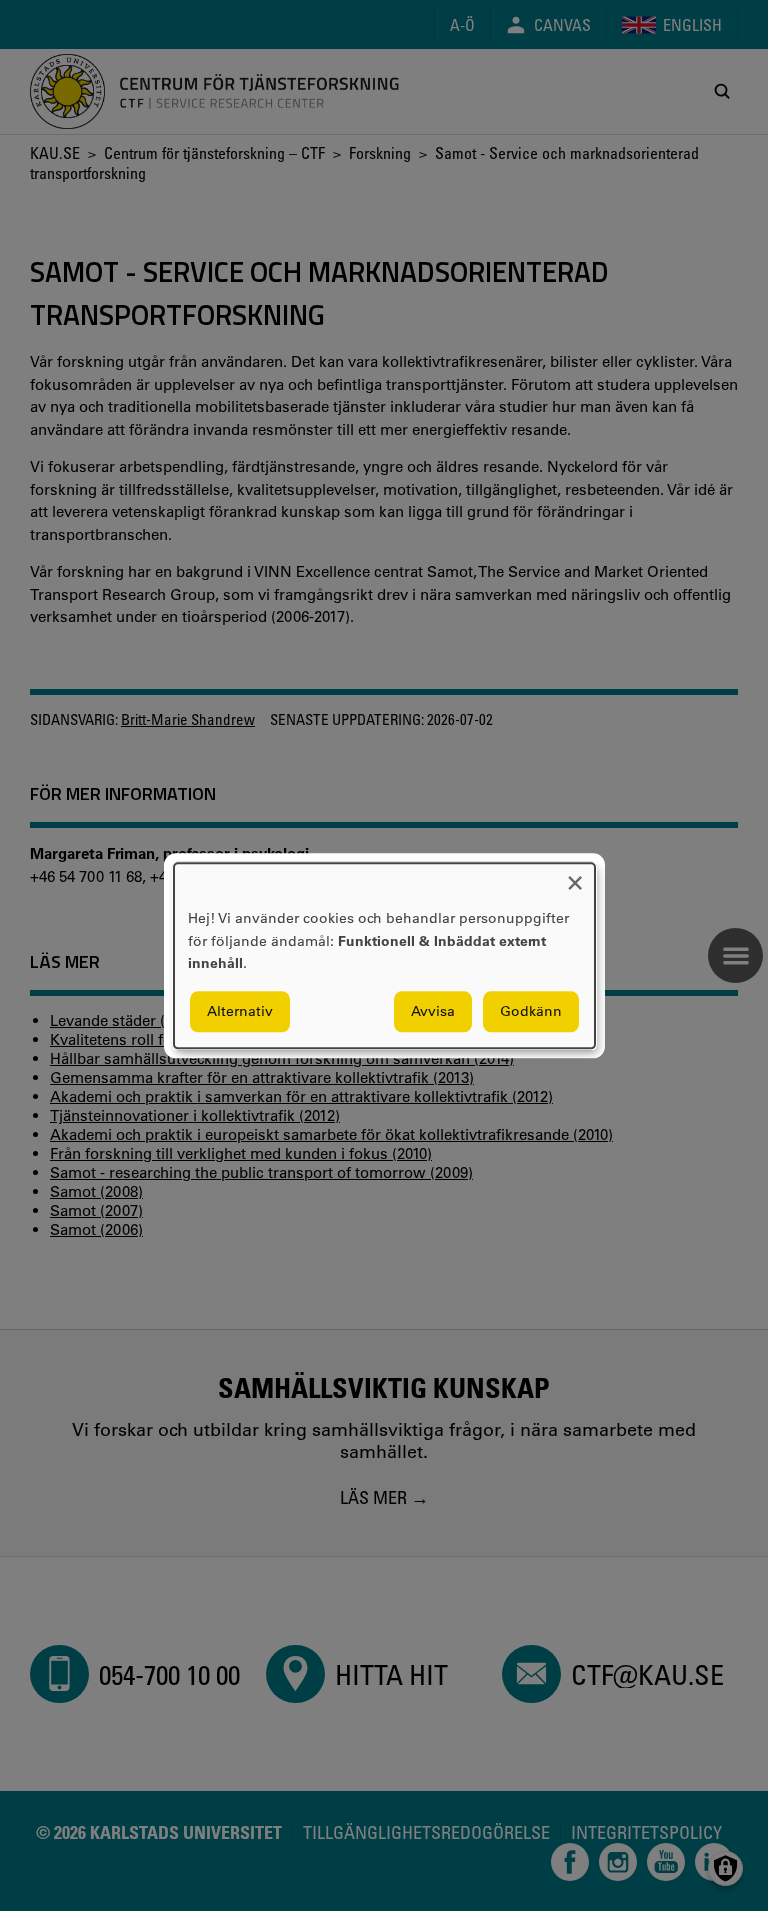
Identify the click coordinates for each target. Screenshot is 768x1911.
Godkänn (531, 1011)
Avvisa (433, 1011)
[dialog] (384, 955)
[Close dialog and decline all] (575, 875)
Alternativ (240, 1011)
